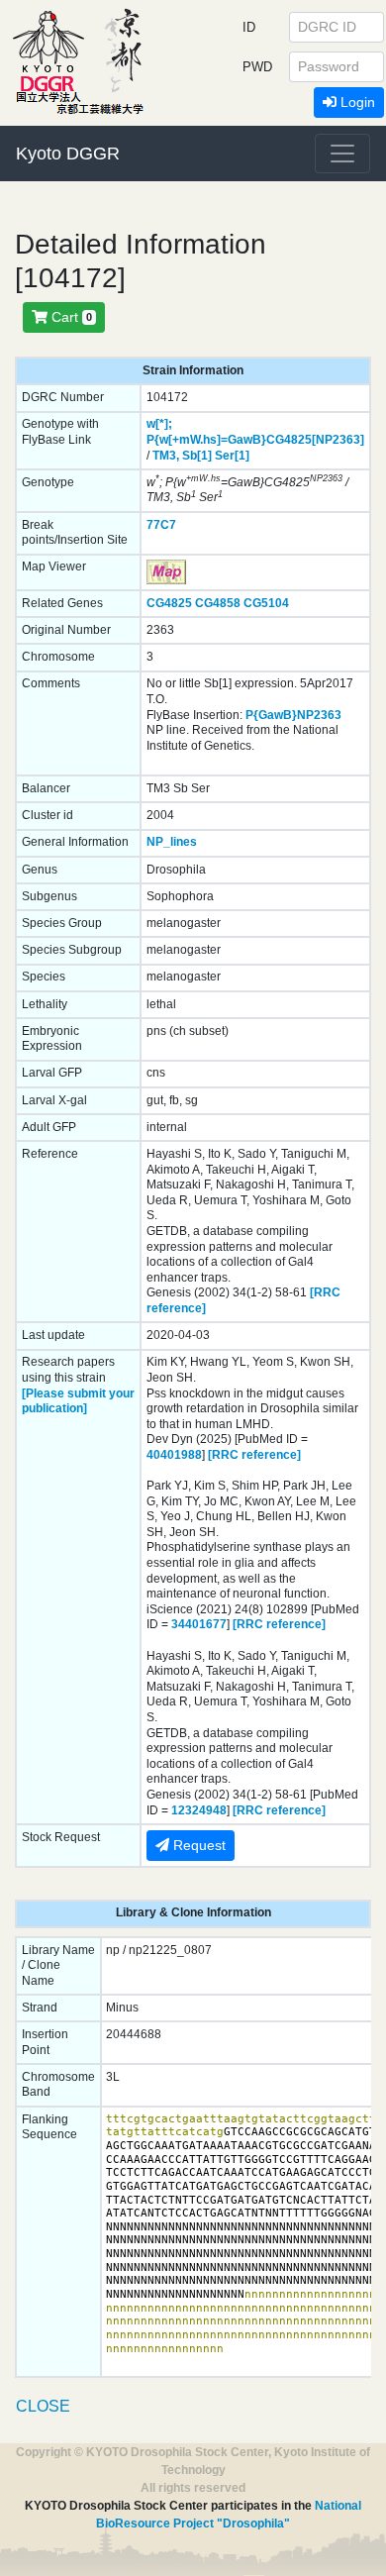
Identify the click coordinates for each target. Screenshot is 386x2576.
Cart (70, 317)
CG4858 (218, 603)
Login (356, 102)
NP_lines (172, 842)
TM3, (166, 456)
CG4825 (169, 603)
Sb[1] (197, 456)
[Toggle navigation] (342, 154)
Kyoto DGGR (68, 154)
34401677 (199, 1624)
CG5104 (266, 603)
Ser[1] (232, 456)
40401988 (174, 1455)
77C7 (161, 525)
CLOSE (43, 2406)
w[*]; (159, 424)
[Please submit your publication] (78, 1401)
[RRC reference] (254, 1455)
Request (197, 1845)
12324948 (199, 1810)
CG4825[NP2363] (315, 440)
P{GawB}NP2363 (293, 715)
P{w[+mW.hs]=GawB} (206, 440)
